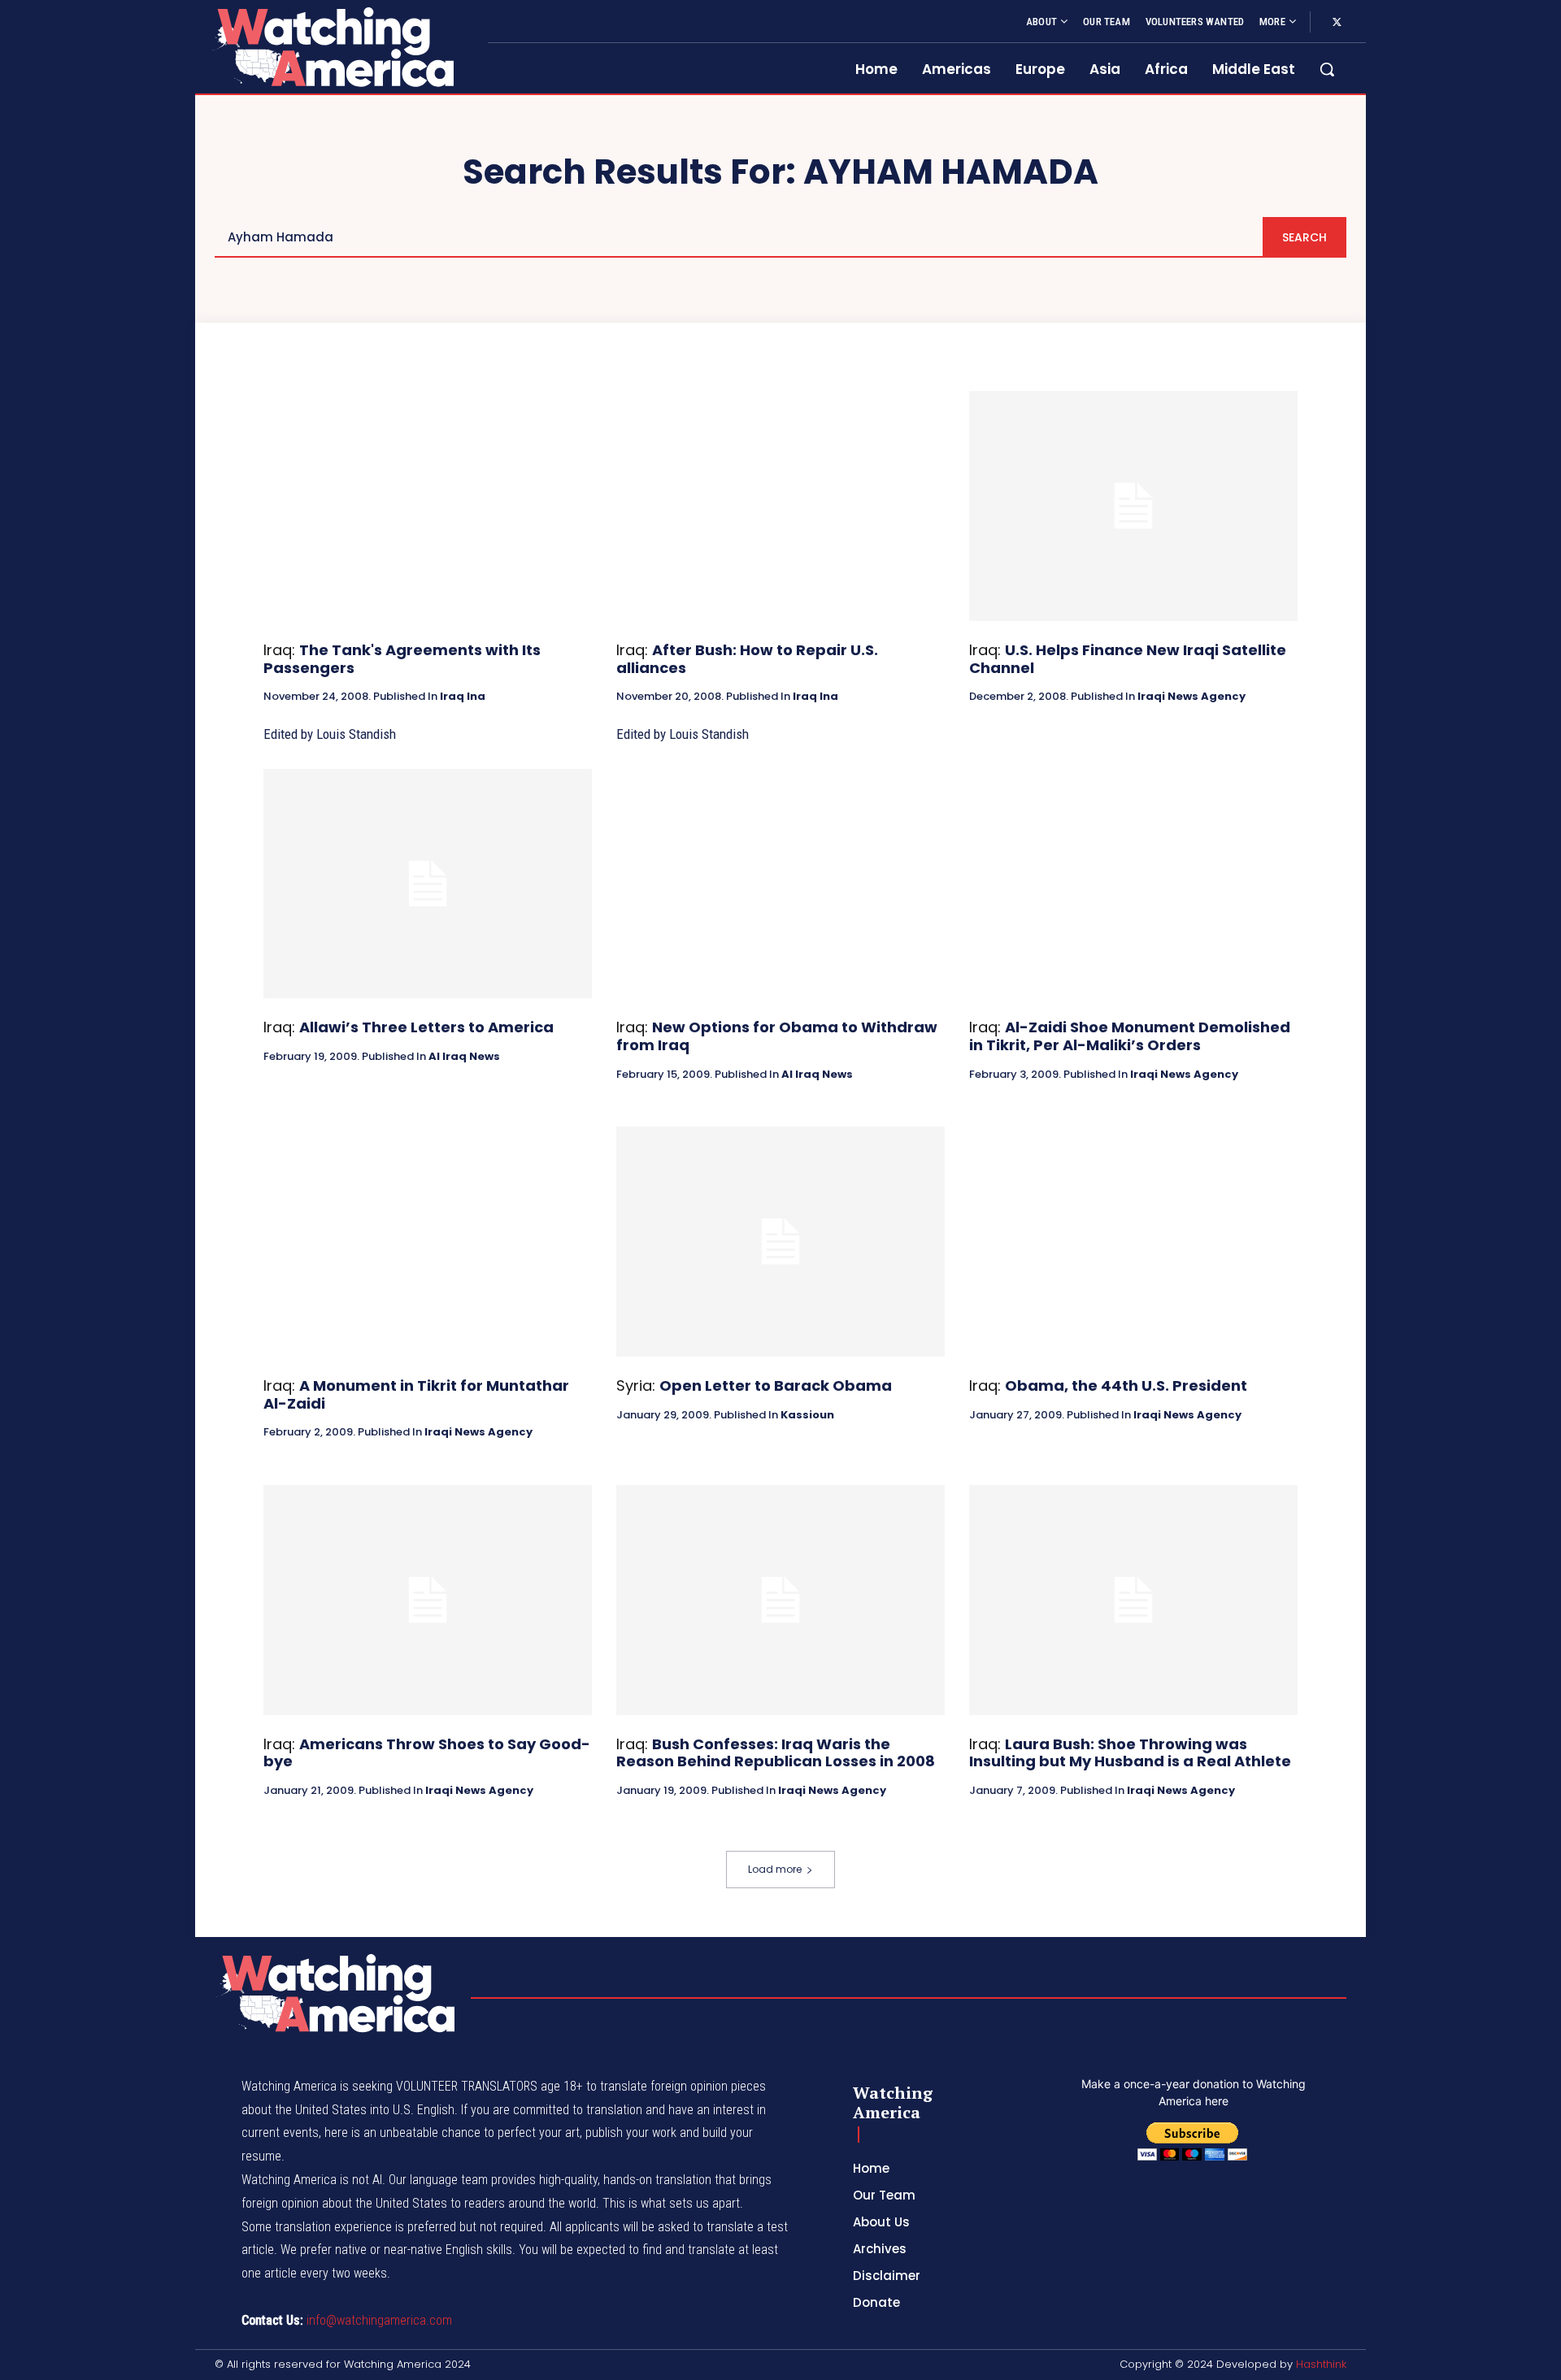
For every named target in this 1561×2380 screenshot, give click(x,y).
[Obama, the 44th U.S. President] (1133, 1242)
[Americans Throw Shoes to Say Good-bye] (428, 1600)
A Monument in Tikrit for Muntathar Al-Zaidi (416, 1394)
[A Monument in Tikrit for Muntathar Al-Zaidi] (428, 1242)
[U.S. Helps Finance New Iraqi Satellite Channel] (1133, 506)
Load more (775, 1869)
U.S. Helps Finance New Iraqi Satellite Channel (1128, 659)
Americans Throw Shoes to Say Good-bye (427, 1753)
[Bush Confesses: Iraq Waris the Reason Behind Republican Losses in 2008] (780, 1600)
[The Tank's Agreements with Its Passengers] (428, 506)
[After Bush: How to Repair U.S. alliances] (780, 506)
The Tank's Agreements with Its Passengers (402, 659)
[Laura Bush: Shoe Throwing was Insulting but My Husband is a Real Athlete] (1133, 1600)
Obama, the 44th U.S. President (1126, 1385)
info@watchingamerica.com (379, 2320)
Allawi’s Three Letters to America (426, 1027)
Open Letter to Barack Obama (776, 1385)
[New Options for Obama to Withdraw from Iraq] (780, 884)
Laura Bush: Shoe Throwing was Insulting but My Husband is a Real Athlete (1130, 1753)
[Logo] (332, 47)
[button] (1327, 69)
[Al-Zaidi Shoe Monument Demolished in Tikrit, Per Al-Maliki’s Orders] (1133, 884)
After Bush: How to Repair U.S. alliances (747, 659)
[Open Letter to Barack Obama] (780, 1242)
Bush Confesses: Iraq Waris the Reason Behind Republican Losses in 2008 (776, 1753)
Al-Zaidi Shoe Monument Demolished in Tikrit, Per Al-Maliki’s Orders (1130, 1036)
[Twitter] (1337, 23)
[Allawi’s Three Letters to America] (428, 884)
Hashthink (1321, 2364)
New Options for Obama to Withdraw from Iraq (777, 1036)
